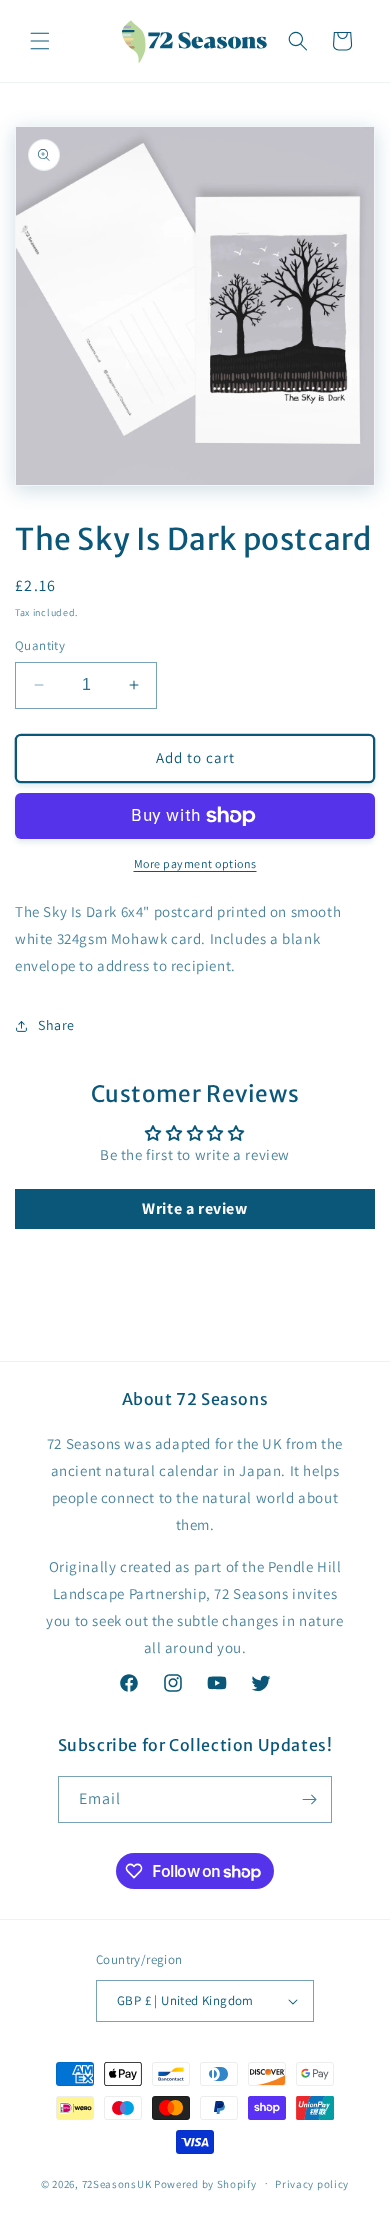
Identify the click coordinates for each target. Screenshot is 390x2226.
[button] (40, 41)
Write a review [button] (194, 1208)
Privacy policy (312, 2184)
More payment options (195, 863)
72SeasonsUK (117, 2183)
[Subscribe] (309, 1799)
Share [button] (56, 1025)
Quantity (40, 645)
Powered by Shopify (205, 2183)
